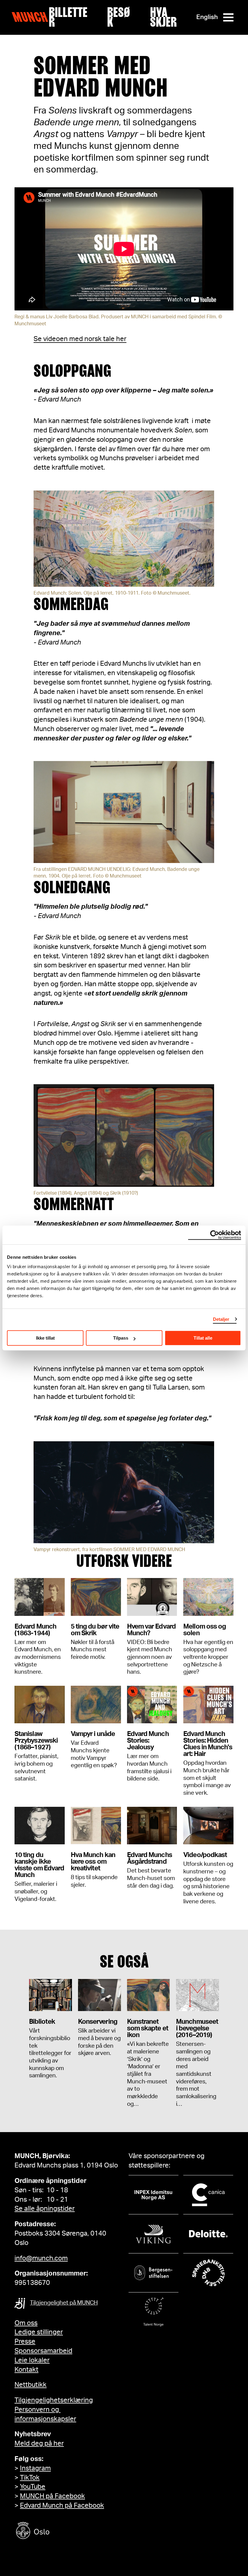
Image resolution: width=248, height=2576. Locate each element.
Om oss (26, 2323)
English (207, 17)
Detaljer (221, 1319)
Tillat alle (203, 1338)
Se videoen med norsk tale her (80, 339)
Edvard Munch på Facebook (62, 2505)
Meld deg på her (39, 2443)
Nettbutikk (31, 2385)
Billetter (68, 17)
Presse (25, 2341)
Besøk (119, 17)
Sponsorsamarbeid (43, 2351)
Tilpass (121, 1338)
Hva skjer (163, 17)
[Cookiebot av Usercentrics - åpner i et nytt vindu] (215, 1235)
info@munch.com (41, 2258)
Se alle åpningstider (45, 2209)
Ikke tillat (45, 1338)
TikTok (30, 2478)
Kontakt (26, 2370)
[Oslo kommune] (60, 2531)
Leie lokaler (32, 2360)
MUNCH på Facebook (52, 2496)
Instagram (35, 2468)
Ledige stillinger (39, 2332)
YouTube (33, 2487)
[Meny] (228, 17)
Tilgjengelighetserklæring (54, 2400)
